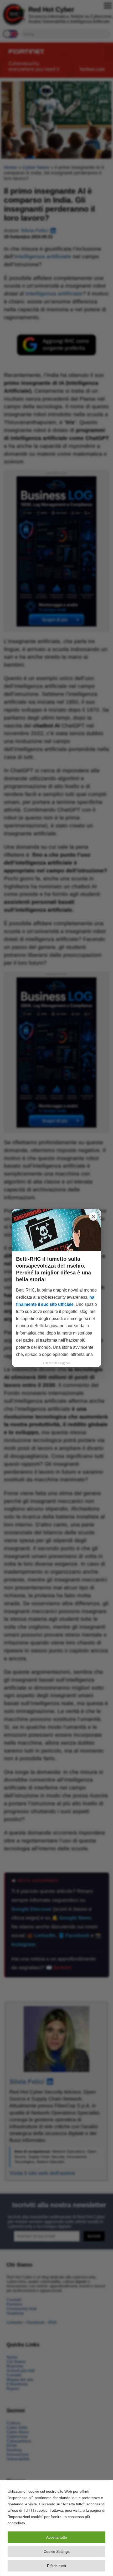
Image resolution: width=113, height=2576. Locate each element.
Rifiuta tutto (56, 2566)
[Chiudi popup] (93, 1216)
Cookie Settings (57, 2551)
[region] (56, 2528)
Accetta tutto (57, 2537)
